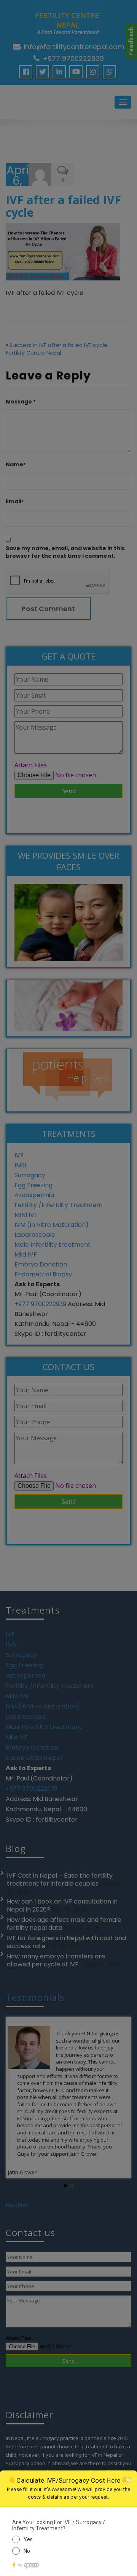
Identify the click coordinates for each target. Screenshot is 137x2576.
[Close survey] (127, 2480)
